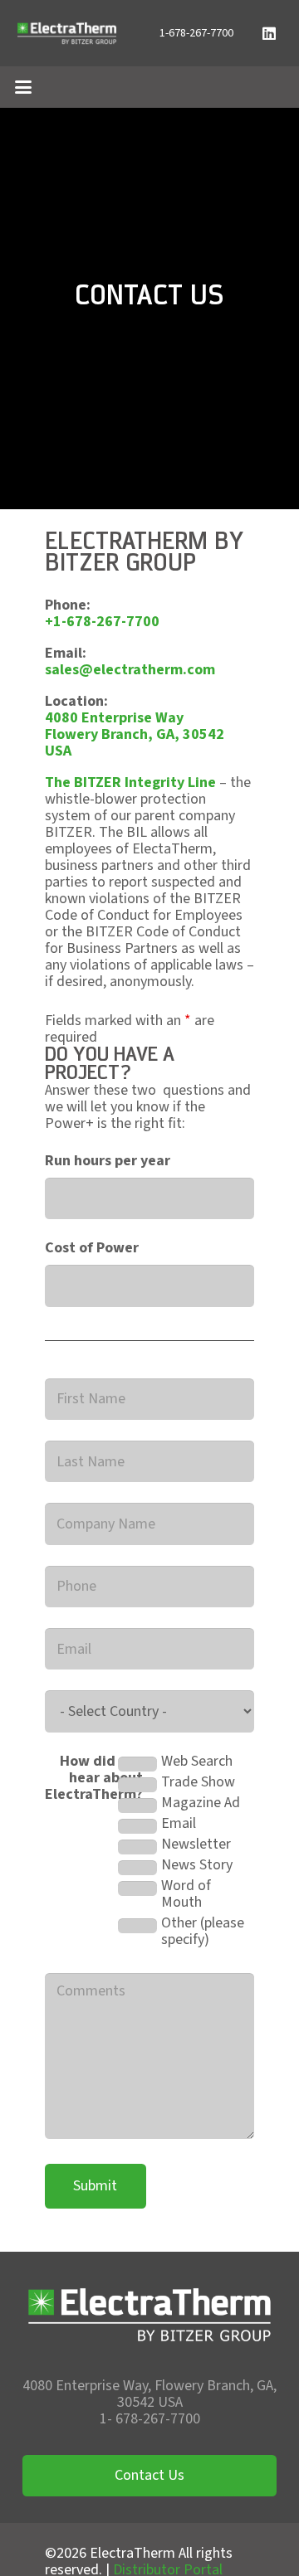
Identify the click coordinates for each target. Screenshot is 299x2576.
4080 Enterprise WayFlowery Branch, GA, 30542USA (135, 734)
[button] (24, 87)
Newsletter (196, 1845)
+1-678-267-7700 (102, 622)
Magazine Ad (201, 1803)
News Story (197, 1865)
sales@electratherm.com (130, 670)
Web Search (197, 1762)
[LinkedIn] (269, 33)
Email (179, 1824)
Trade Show (198, 1782)
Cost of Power (92, 1248)
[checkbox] (137, 1764)
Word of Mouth (186, 1894)
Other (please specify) (203, 1932)
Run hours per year (108, 1161)
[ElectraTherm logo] (67, 33)
